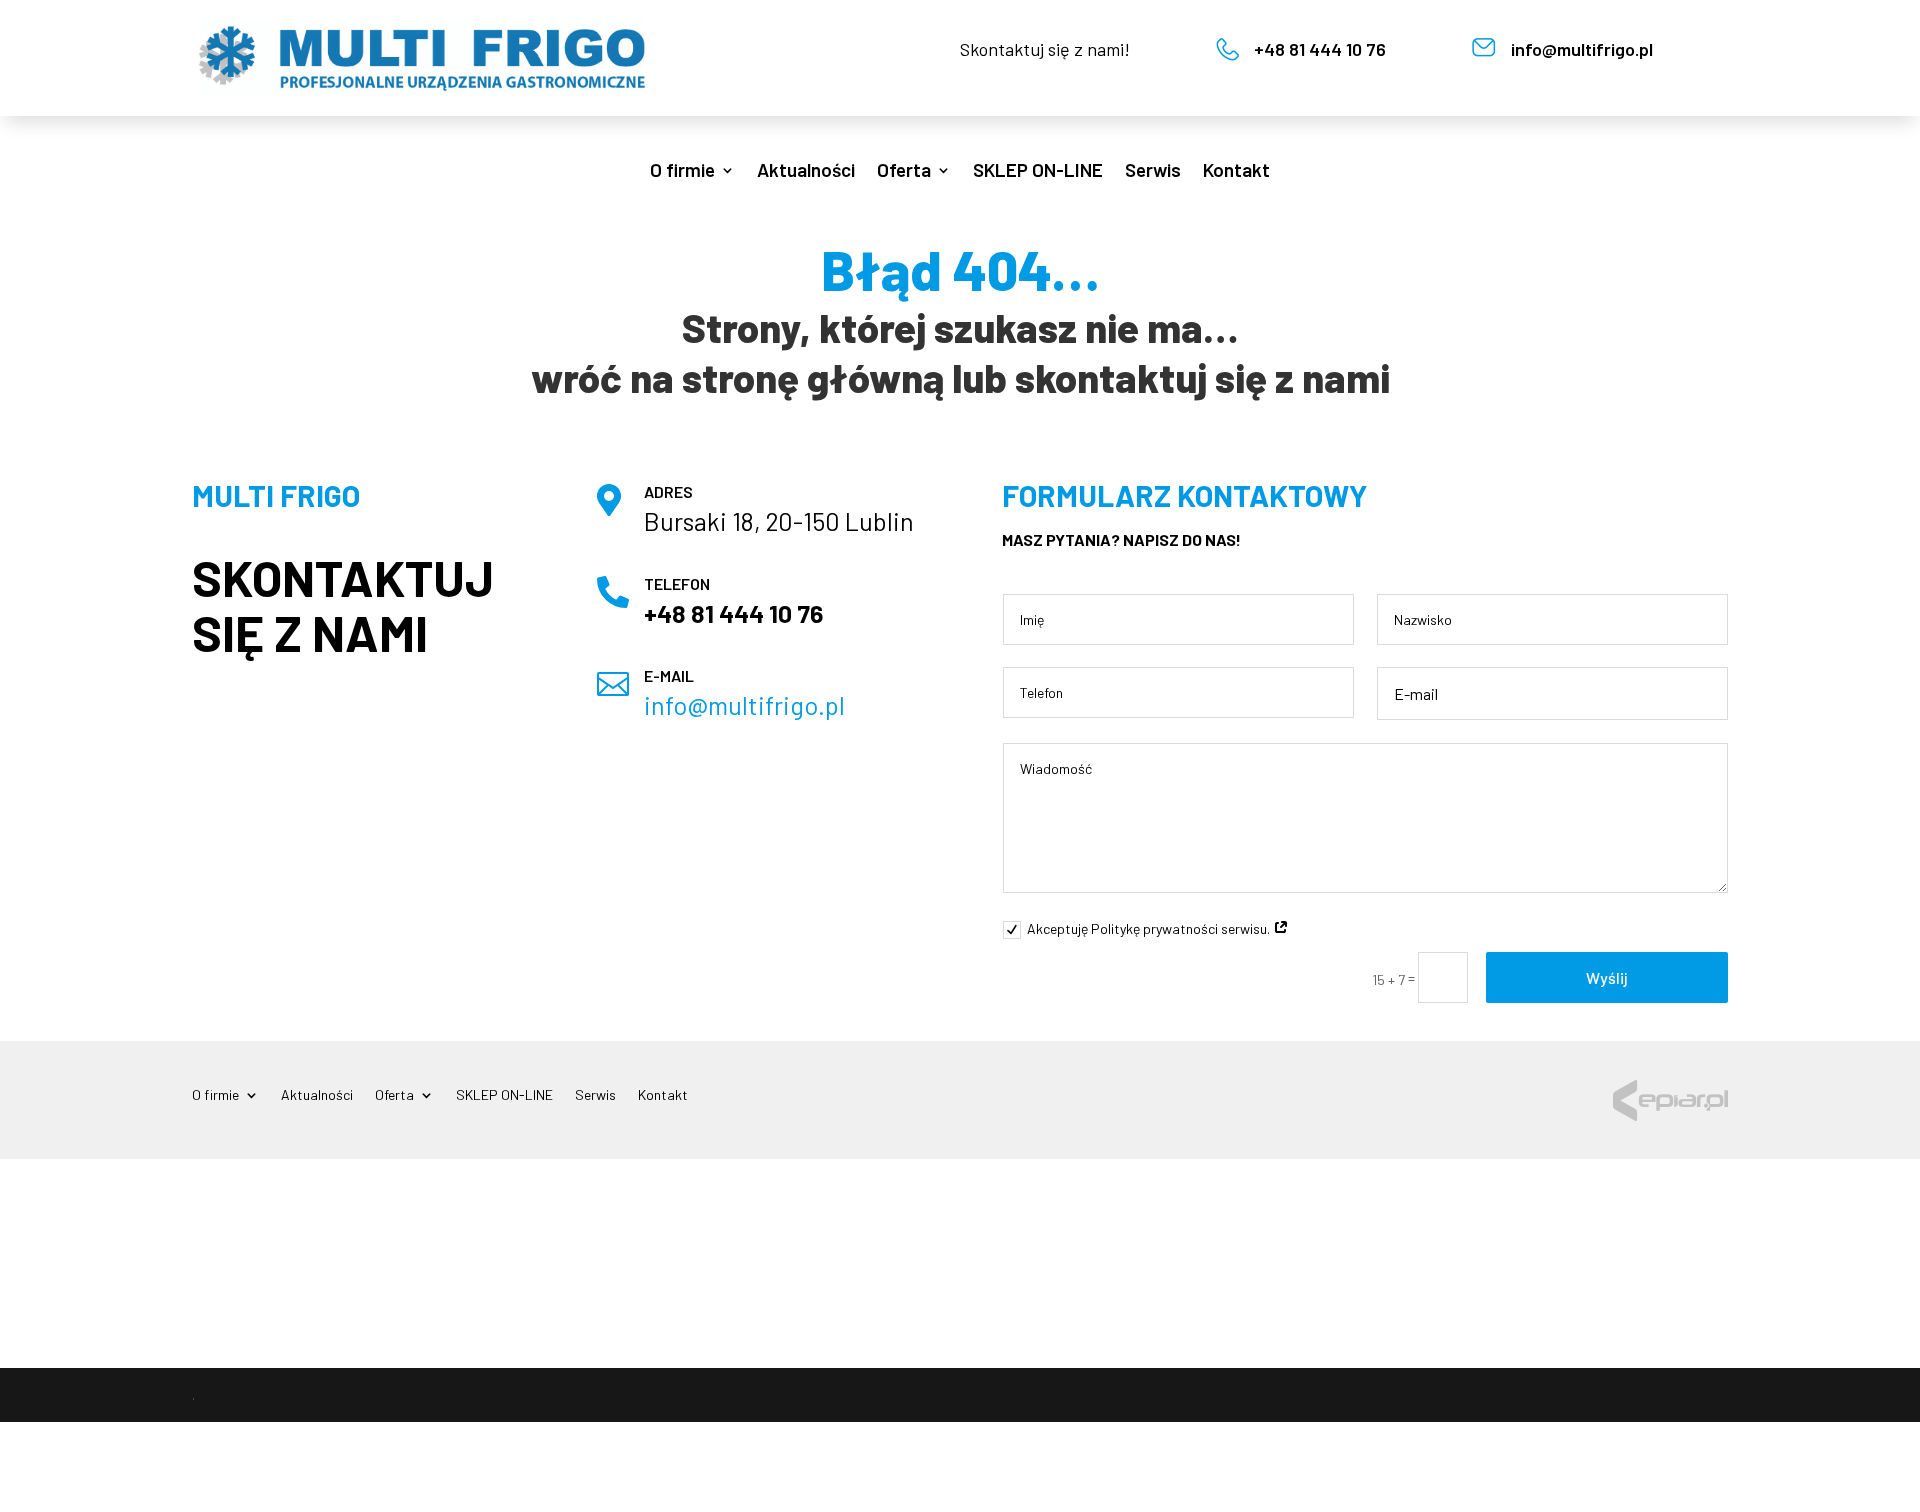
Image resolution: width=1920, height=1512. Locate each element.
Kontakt (1236, 172)
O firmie (682, 172)
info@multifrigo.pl (1582, 49)
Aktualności (806, 172)
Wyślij (1607, 977)
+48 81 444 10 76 (1320, 49)
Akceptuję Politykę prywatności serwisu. (1150, 928)
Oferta (904, 172)
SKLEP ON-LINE (1038, 172)
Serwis (1153, 172)
